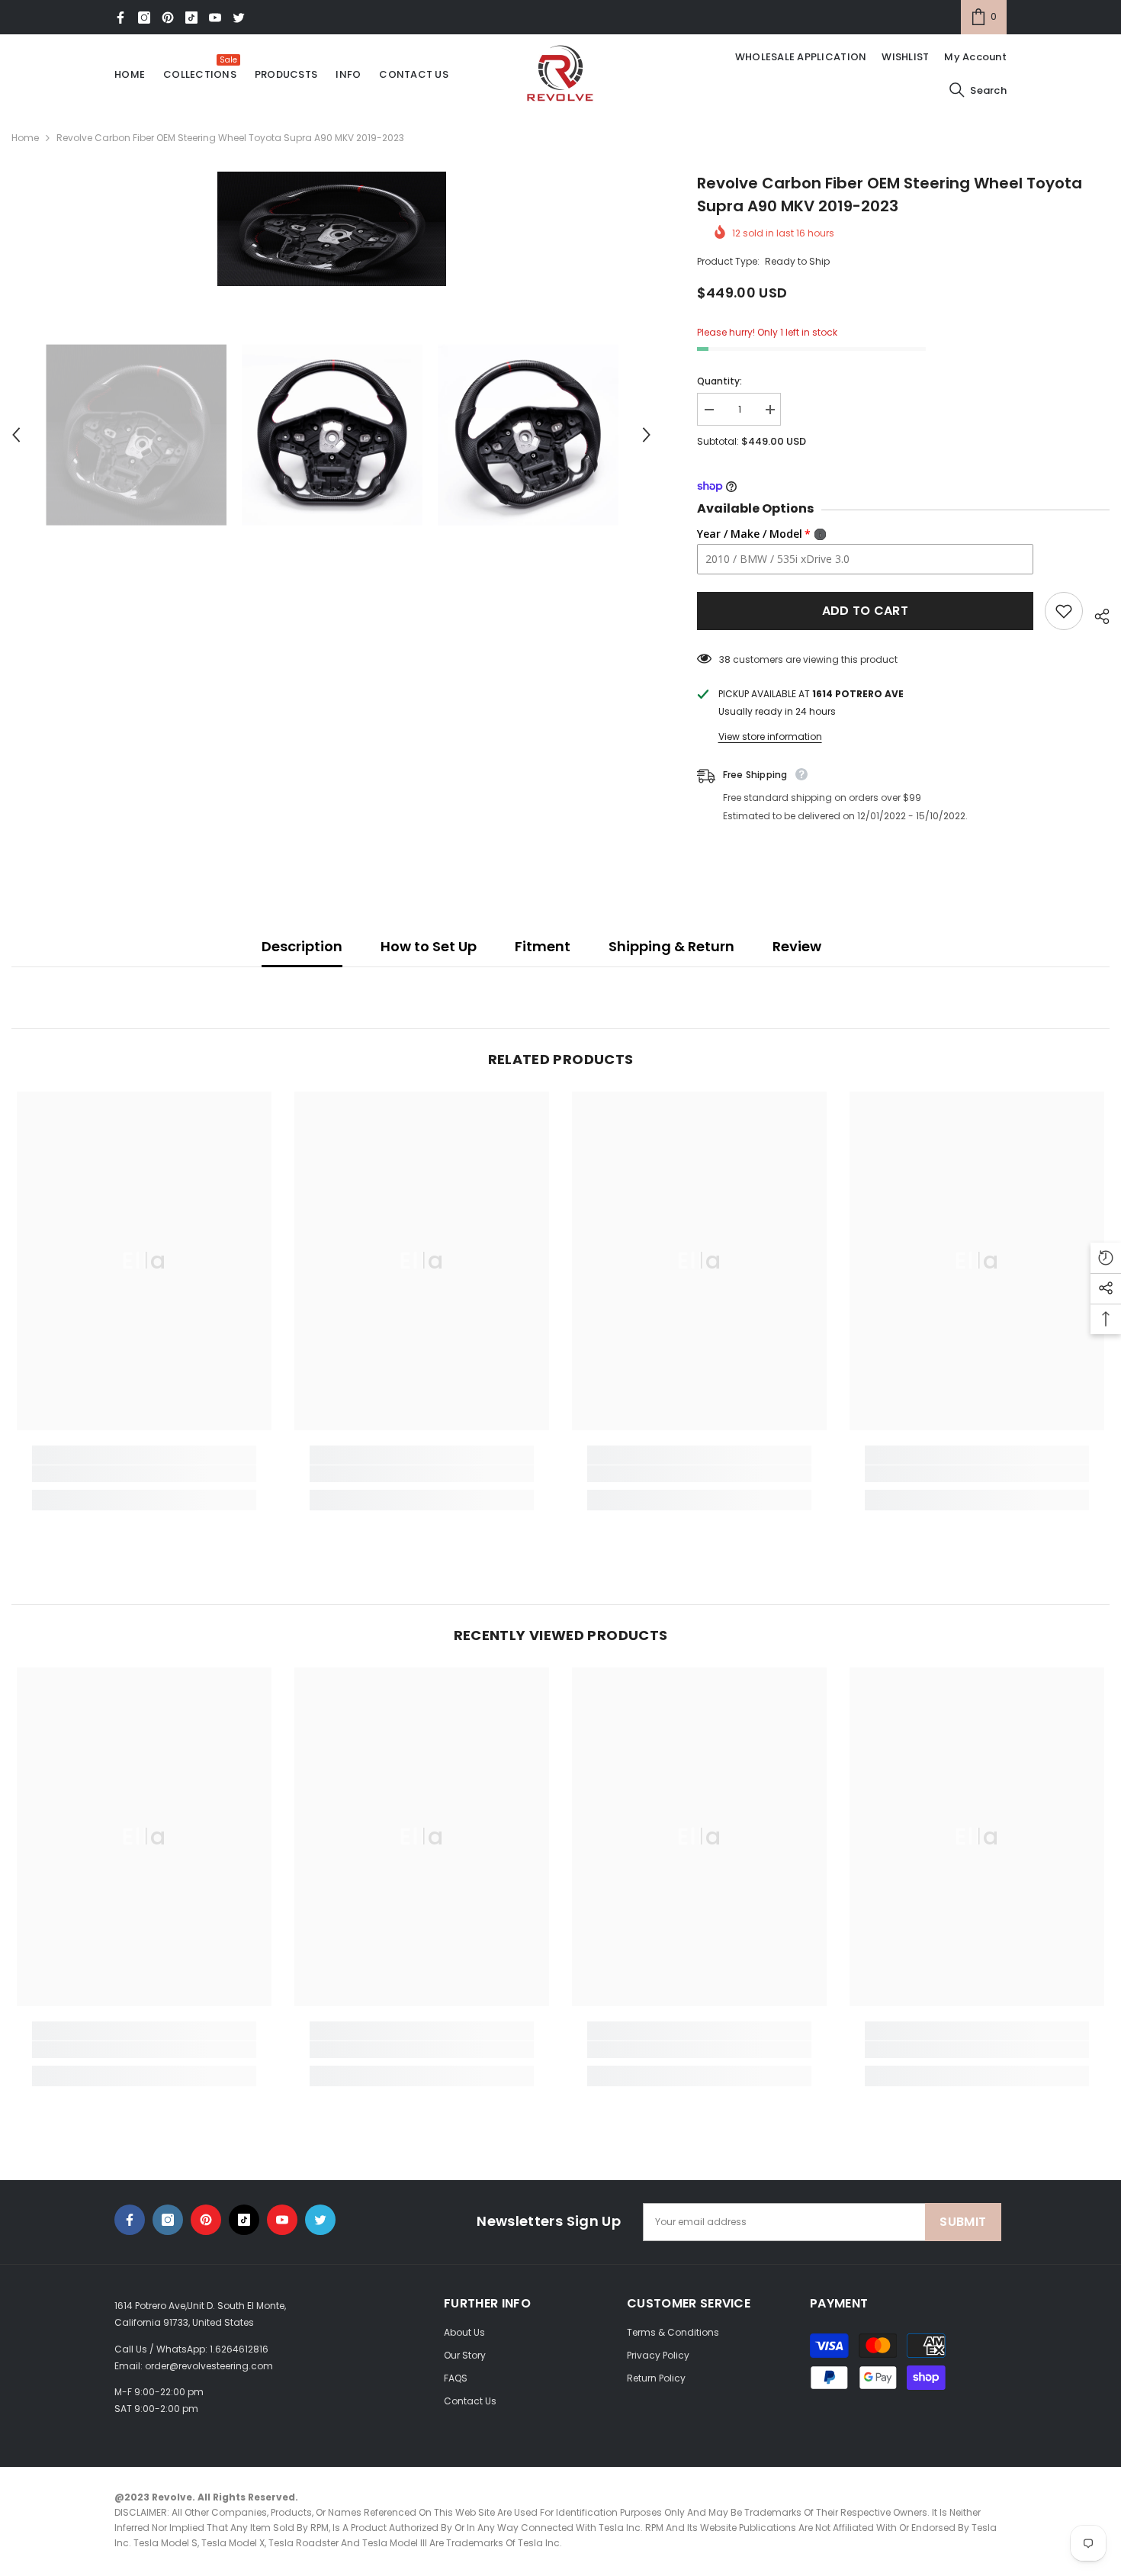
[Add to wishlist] (1064, 611)
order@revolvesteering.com (209, 2366)
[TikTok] (191, 18)
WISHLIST (905, 57)
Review (797, 946)
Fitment (543, 946)
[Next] (647, 435)
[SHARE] (1096, 614)
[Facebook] (120, 18)
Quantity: (719, 381)
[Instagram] (144, 18)
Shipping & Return (671, 946)
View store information (770, 736)
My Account (975, 57)
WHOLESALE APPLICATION (801, 57)
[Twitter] (239, 18)
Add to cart (866, 611)
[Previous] (16, 435)
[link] (144, 1474)
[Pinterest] (168, 18)
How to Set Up (429, 946)
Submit (963, 2222)
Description (302, 946)
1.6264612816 (239, 2349)
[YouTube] (215, 18)
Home (25, 138)
